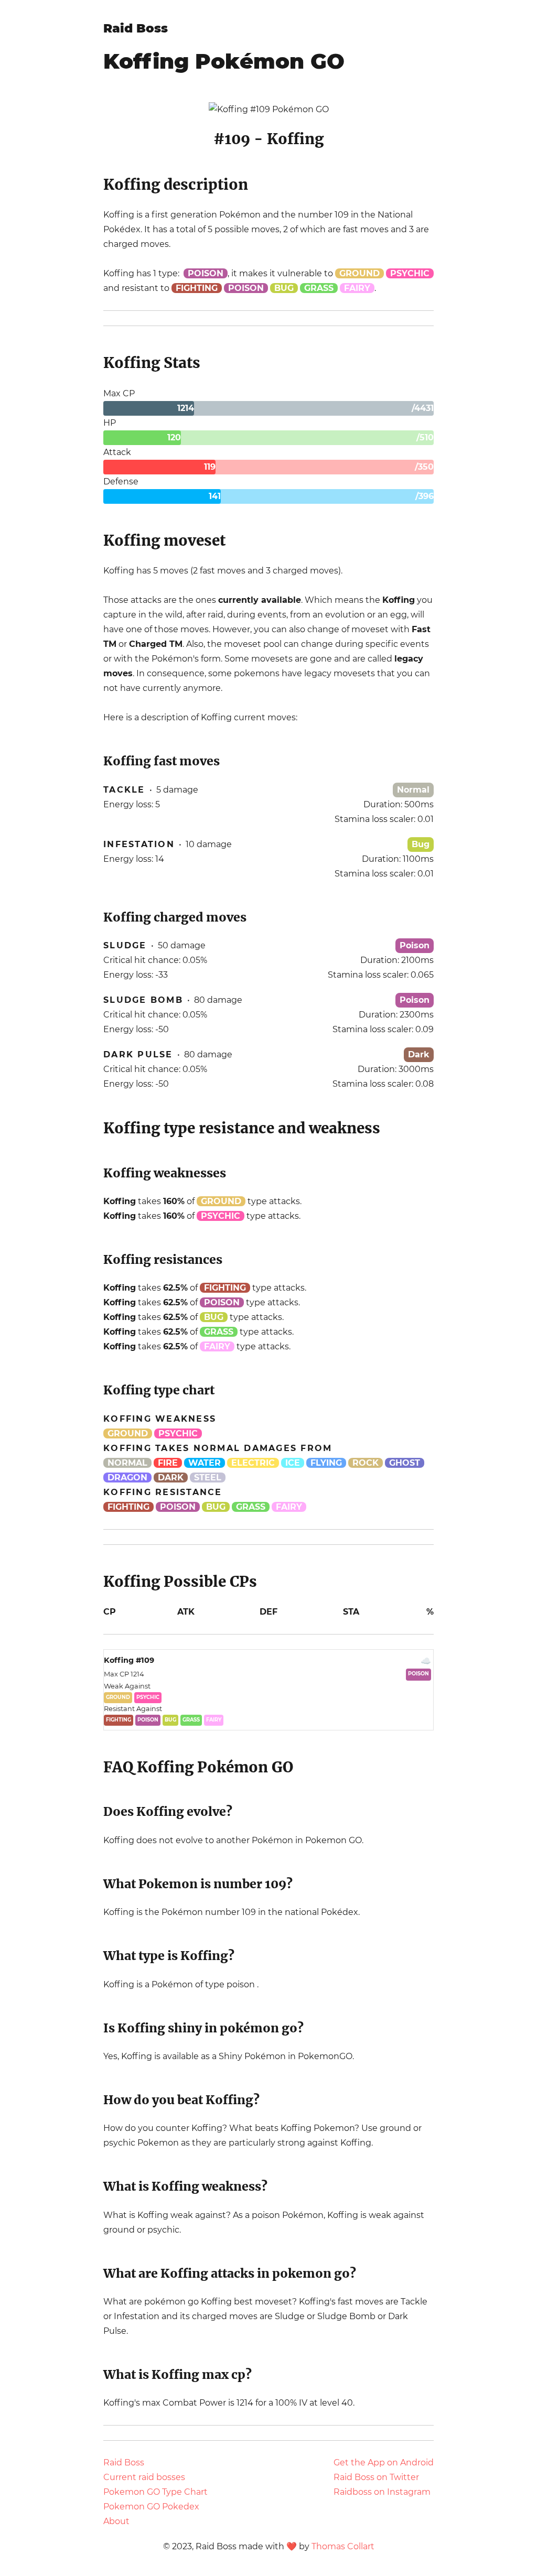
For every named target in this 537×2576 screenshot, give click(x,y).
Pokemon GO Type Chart (155, 2492)
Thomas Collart (343, 2546)
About (116, 2521)
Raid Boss (136, 28)
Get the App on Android (384, 2463)
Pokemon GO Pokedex (151, 2507)
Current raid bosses (144, 2477)
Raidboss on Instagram (382, 2492)
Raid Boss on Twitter (376, 2477)
